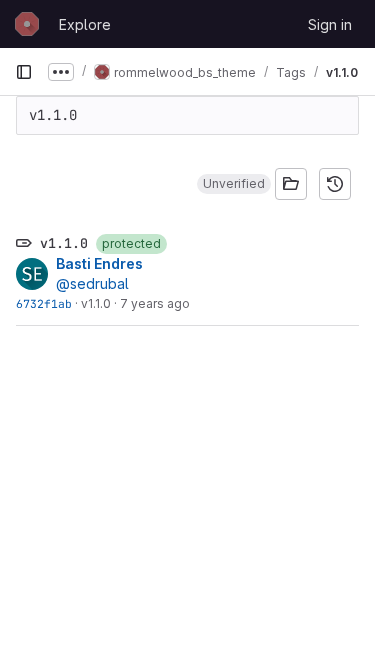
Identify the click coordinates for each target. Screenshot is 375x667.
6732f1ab (44, 303)
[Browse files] (291, 184)
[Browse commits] (335, 184)
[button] (234, 184)
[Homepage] (27, 24)
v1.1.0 (96, 303)
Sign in (330, 24)
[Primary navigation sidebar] (24, 72)
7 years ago (155, 303)
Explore (85, 24)
